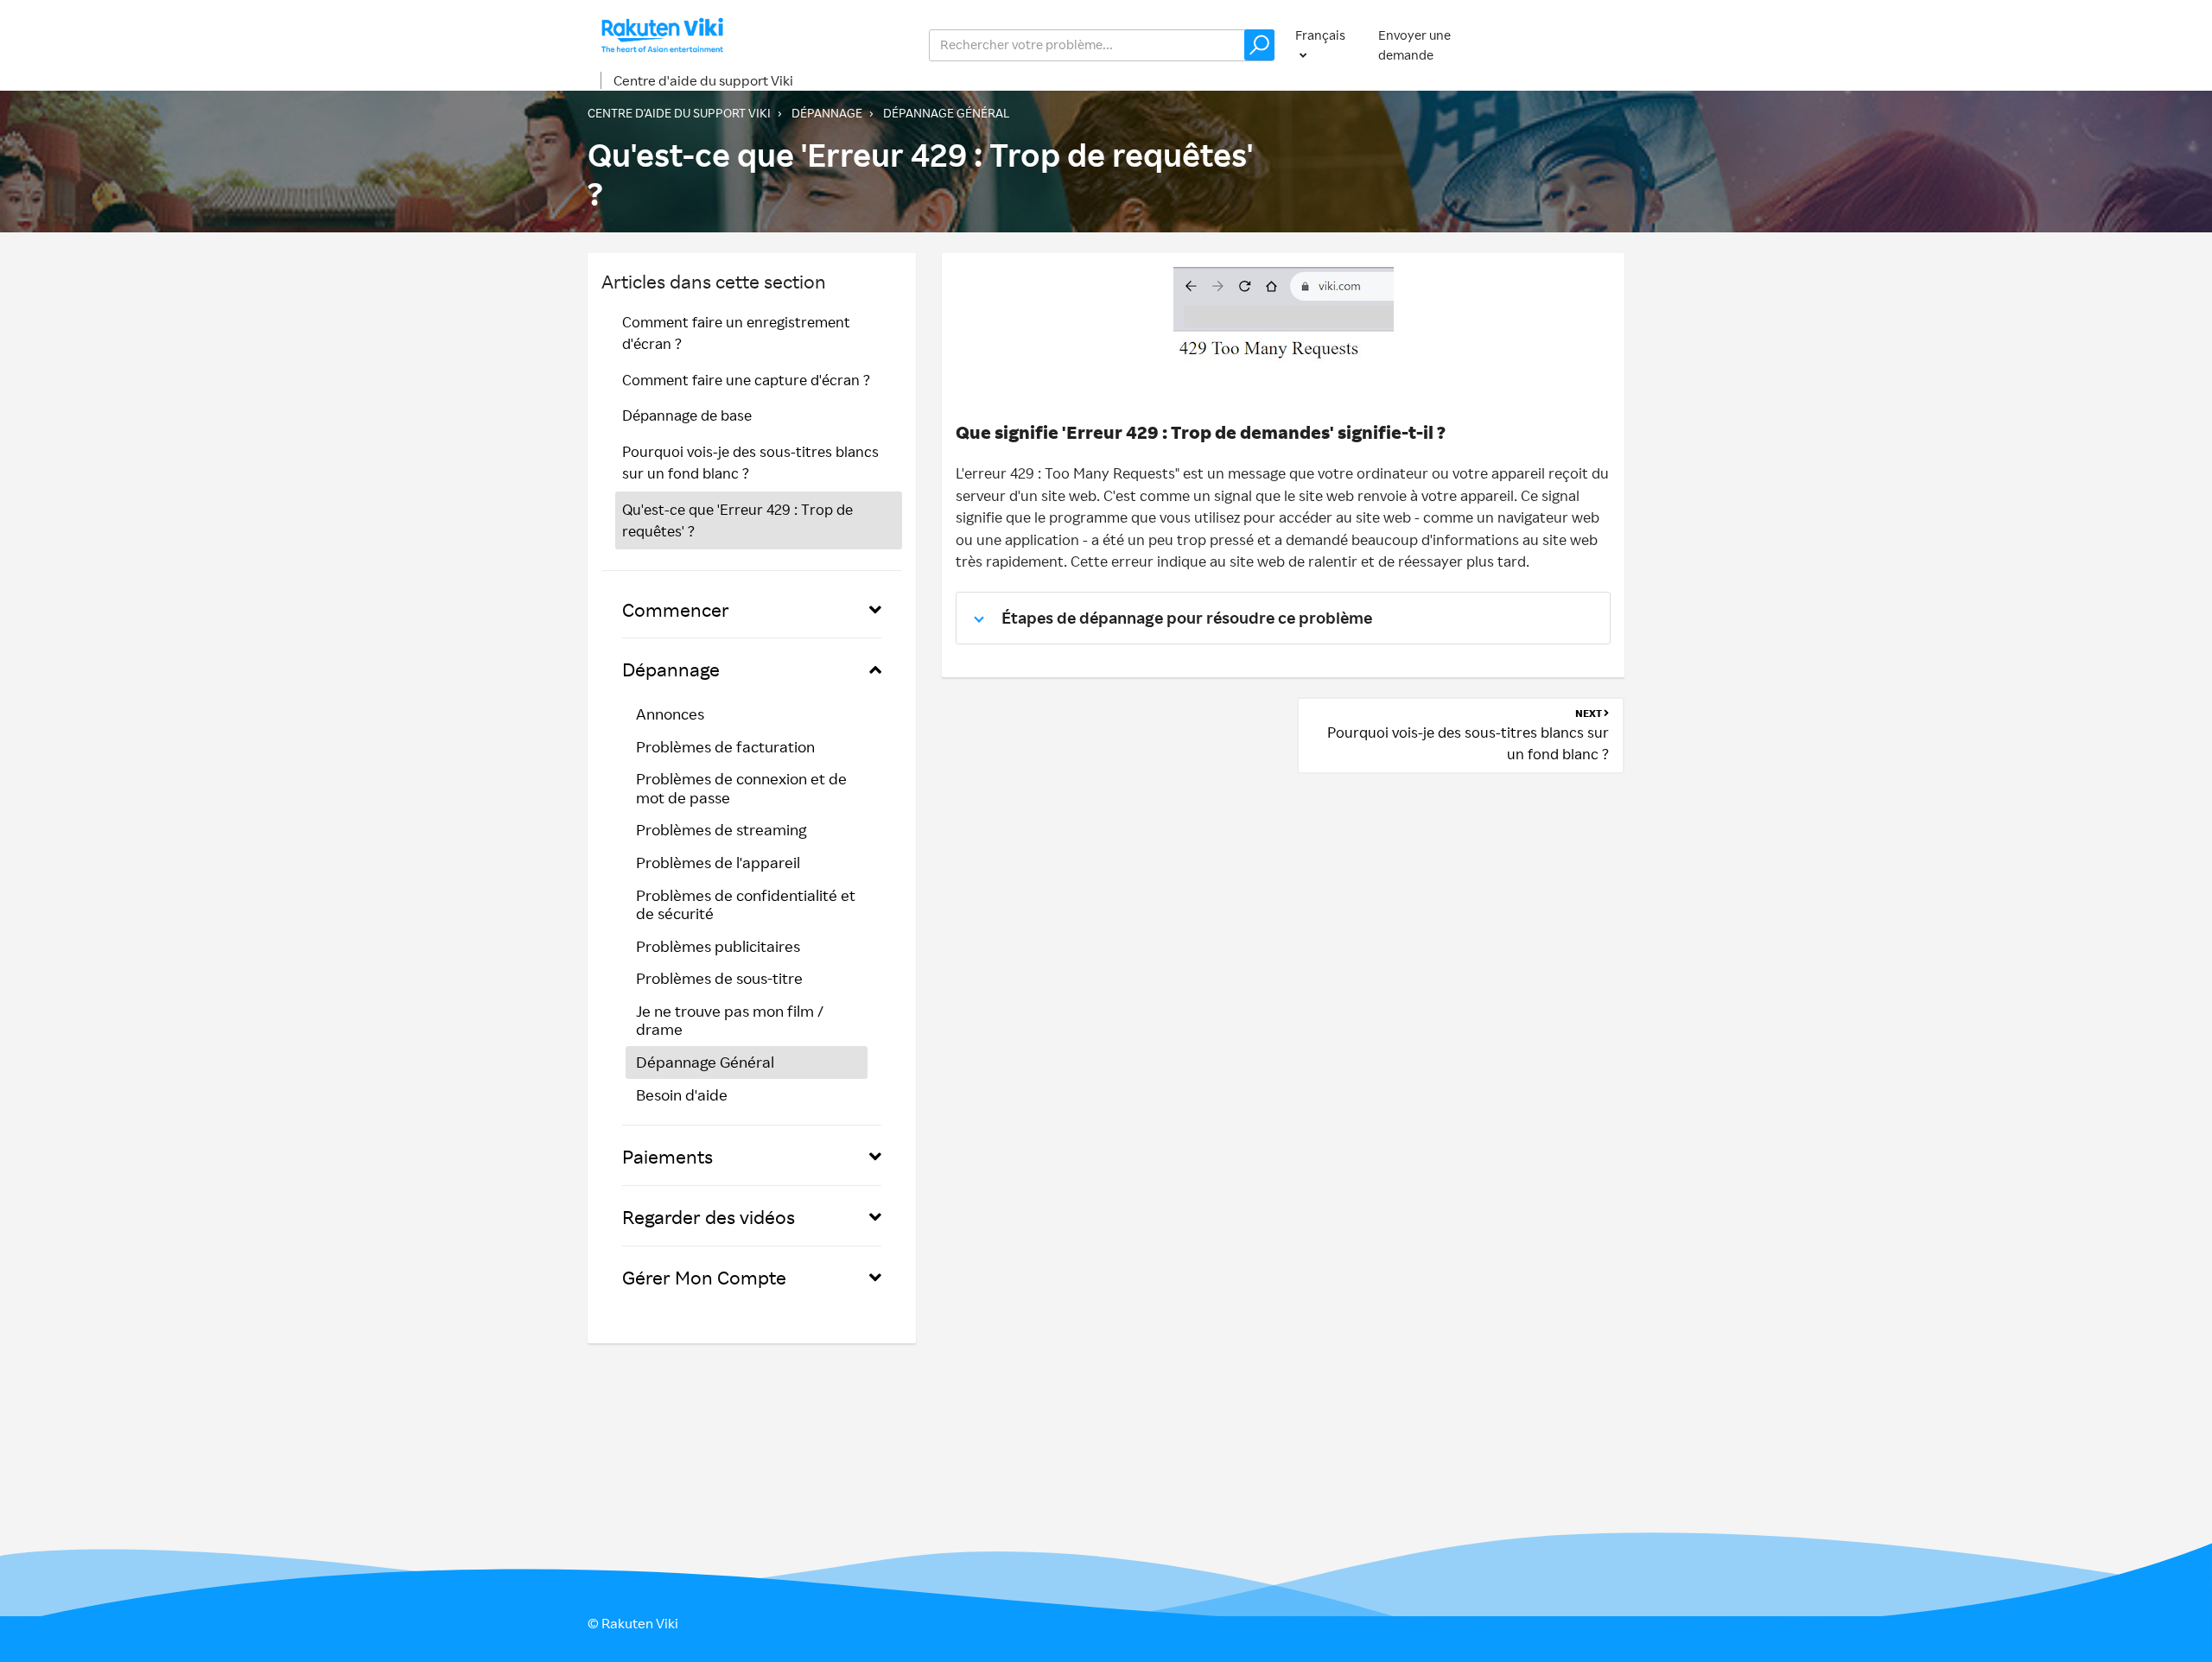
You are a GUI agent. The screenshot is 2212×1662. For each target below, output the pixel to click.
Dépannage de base (687, 415)
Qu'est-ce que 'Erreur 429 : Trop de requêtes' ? (737, 520)
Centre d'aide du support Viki (703, 80)
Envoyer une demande (1414, 45)
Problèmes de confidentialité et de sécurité (746, 904)
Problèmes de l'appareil (718, 862)
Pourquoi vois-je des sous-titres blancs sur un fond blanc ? (750, 463)
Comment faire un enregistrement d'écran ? (736, 333)
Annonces (670, 714)
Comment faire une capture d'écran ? (746, 380)
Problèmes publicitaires (718, 946)
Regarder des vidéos (709, 1217)
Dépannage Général (946, 113)
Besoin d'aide (682, 1094)
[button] (1259, 45)
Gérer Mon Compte (704, 1277)
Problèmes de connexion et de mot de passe (741, 788)
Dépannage (827, 113)
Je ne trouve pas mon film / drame (730, 1020)
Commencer (676, 609)
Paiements (667, 1156)
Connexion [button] (1575, 44)
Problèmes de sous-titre (719, 978)
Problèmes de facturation (725, 746)
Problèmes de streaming (721, 829)
